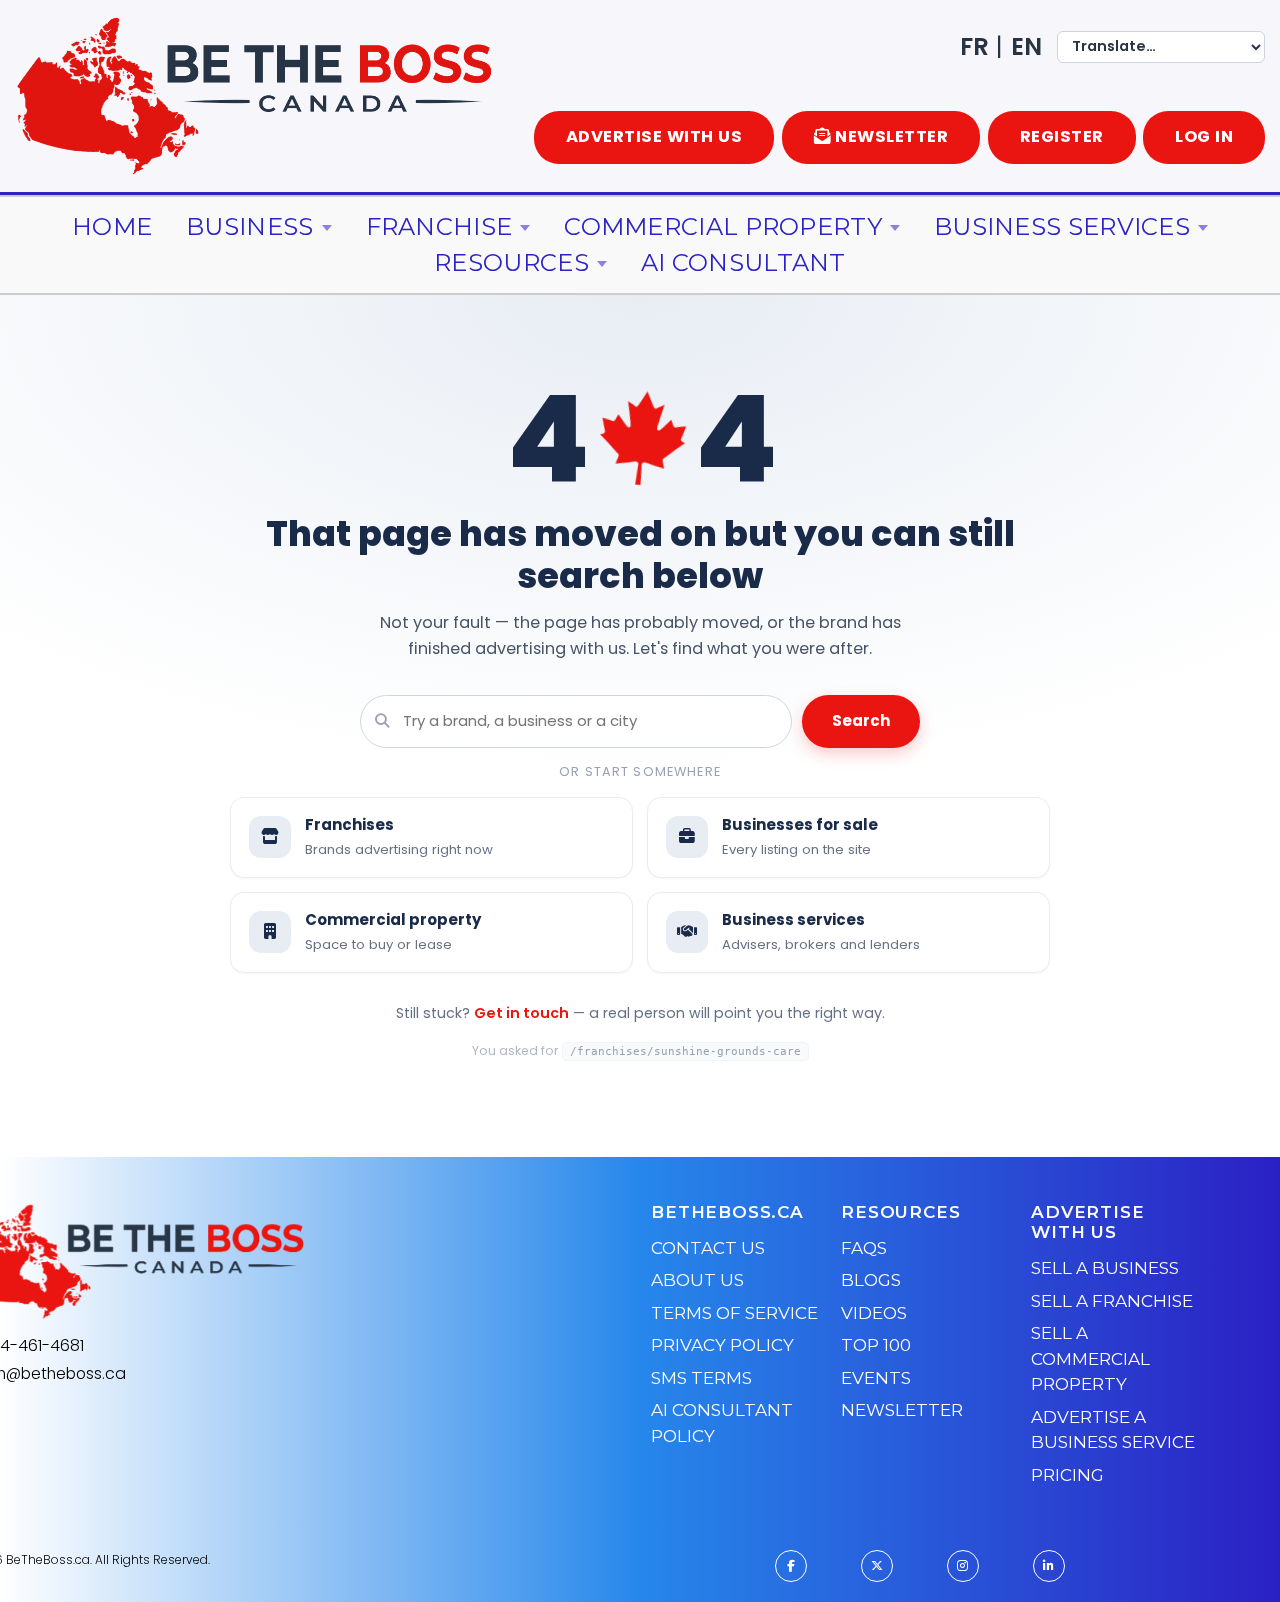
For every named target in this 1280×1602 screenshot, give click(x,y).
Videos (874, 1313)
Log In (1204, 136)
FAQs (864, 1248)
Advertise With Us (654, 136)
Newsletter (902, 1410)
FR (974, 46)
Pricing (1067, 1475)
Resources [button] (511, 262)
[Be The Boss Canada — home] (256, 1262)
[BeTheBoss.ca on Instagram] (963, 1566)
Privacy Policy (722, 1345)
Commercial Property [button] (723, 226)
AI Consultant (743, 262)
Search (861, 720)
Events (876, 1378)
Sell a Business (1105, 1268)
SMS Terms (701, 1378)
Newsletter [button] (891, 136)
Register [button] (1062, 136)
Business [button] (249, 226)
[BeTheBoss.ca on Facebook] (791, 1566)
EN (1026, 46)
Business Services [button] (1062, 226)
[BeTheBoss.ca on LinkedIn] (1049, 1566)
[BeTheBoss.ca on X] (877, 1566)
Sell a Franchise (1112, 1301)
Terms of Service (734, 1313)
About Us (697, 1280)
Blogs (871, 1280)
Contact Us (708, 1248)
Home (112, 226)
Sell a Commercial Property (1090, 1358)
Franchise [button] (439, 226)
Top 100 (876, 1345)
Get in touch (521, 1013)
